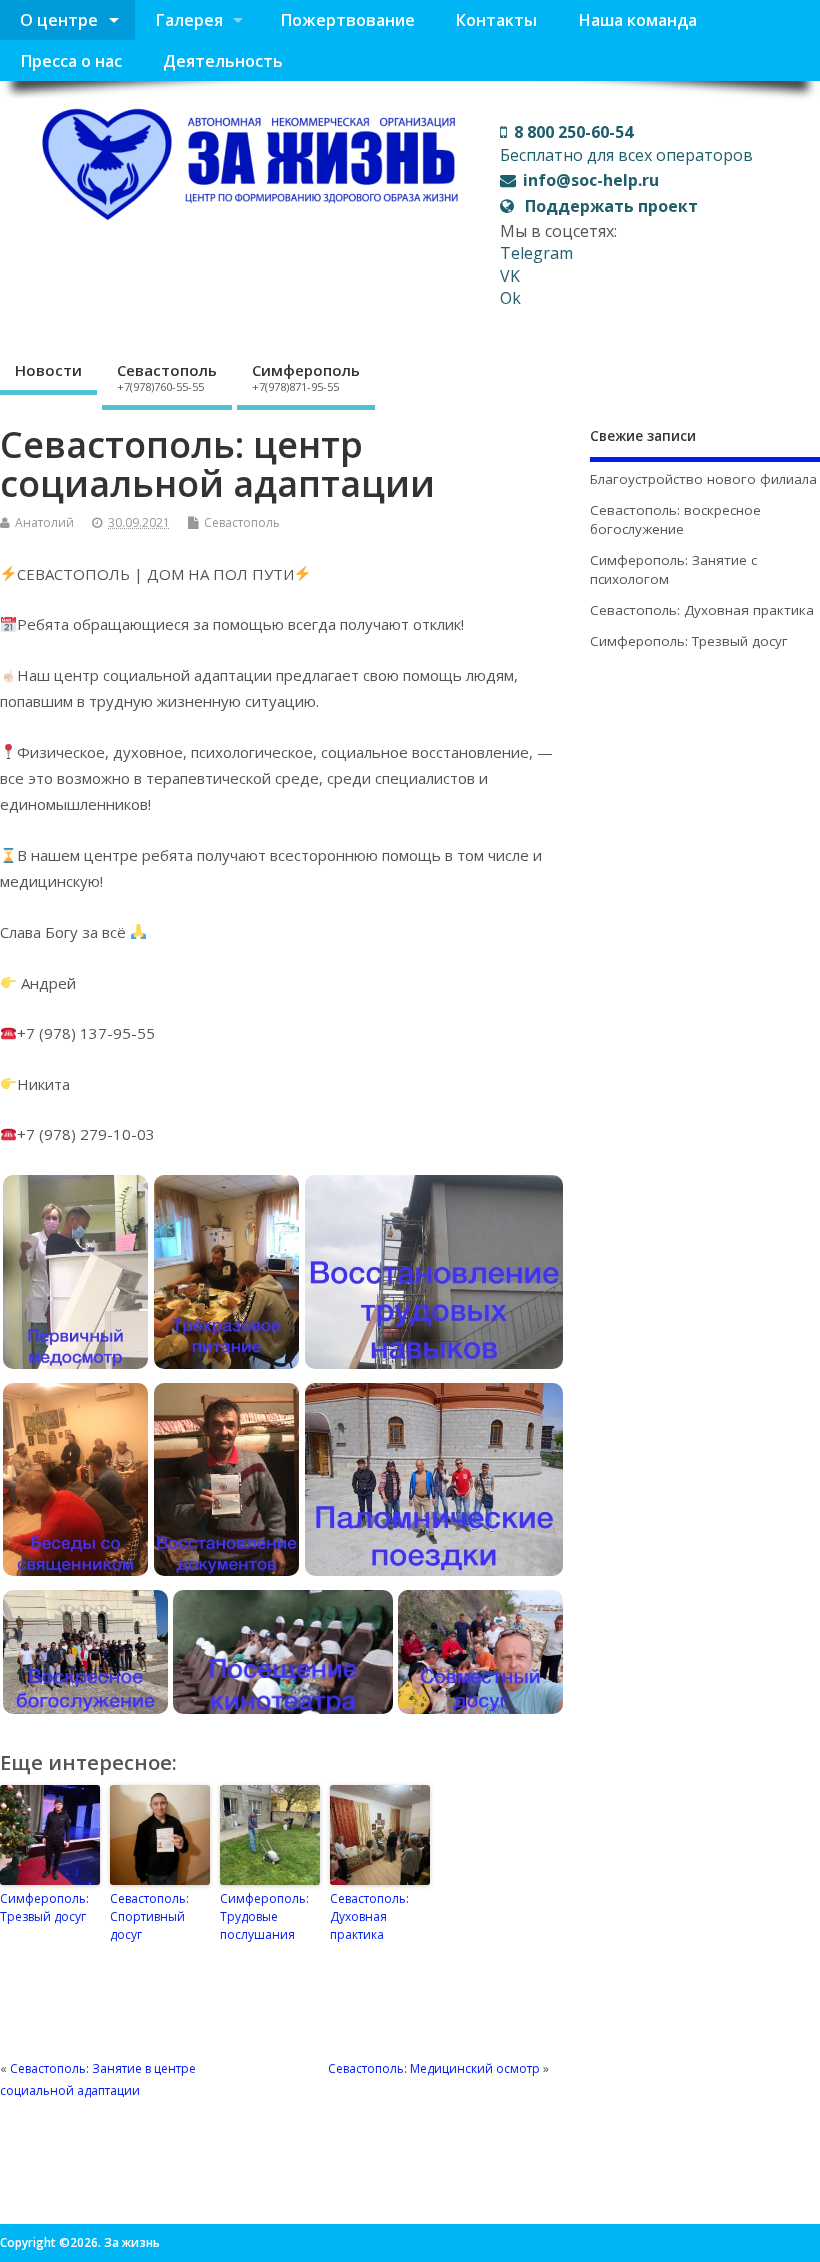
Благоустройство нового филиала (703, 479)
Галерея (189, 20)
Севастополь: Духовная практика (369, 1916)
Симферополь (306, 377)
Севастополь (167, 377)
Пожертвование (347, 20)
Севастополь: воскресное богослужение (675, 519)
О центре (59, 20)
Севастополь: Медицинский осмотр (434, 2068)
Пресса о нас (71, 61)
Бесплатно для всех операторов (626, 143)
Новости (48, 370)
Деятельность (223, 61)
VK (510, 276)
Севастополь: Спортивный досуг (149, 1916)
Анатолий (44, 522)
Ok (510, 298)
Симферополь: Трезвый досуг (44, 1907)
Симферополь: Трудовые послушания (264, 1916)
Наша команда (637, 20)
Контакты (496, 20)
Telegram (536, 253)
